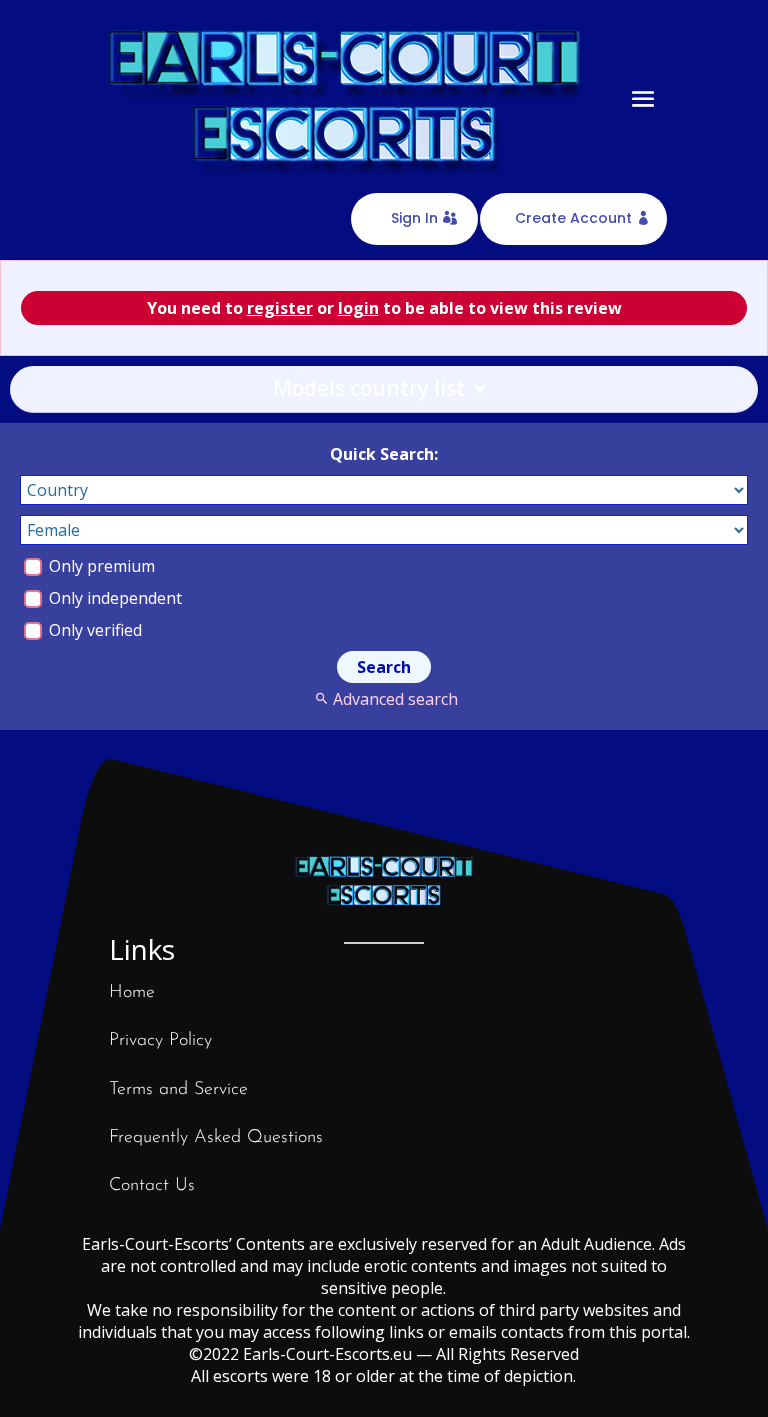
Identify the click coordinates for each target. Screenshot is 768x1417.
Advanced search (395, 699)
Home (132, 993)
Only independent (113, 598)
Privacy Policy (160, 1041)
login (358, 308)
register (280, 308)
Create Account (573, 218)
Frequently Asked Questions (216, 1138)
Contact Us (152, 1186)
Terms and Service (178, 1090)
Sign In (414, 218)
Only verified (93, 630)
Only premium (100, 566)
